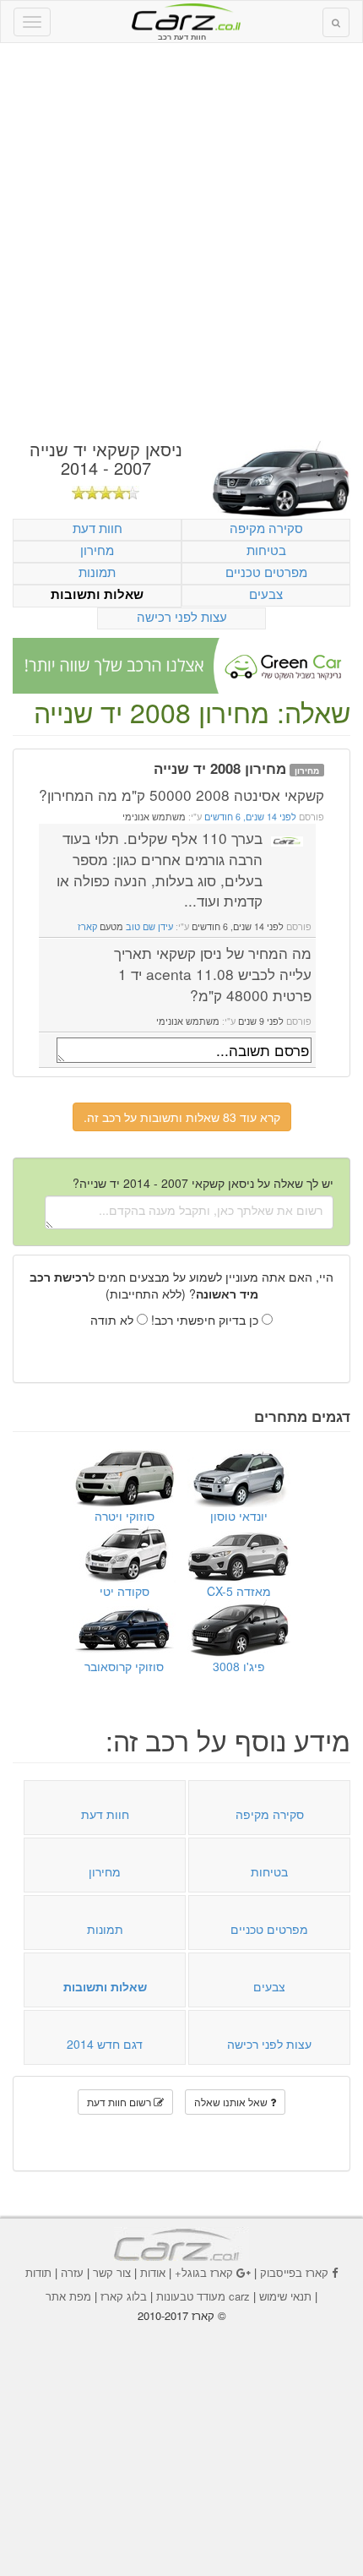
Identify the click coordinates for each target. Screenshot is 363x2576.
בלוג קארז (124, 2296)
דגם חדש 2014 (105, 2044)
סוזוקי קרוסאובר (124, 1666)
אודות (153, 2272)
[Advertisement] (181, 242)
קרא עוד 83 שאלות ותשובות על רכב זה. (182, 1117)
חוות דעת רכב (181, 16)
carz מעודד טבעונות (203, 2296)
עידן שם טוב (149, 926)
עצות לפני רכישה (182, 616)
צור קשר (112, 2272)
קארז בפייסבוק (294, 2272)
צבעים (266, 594)
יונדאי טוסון (239, 1516)
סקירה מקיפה (266, 528)
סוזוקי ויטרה (125, 1516)
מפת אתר (68, 2296)
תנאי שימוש (285, 2296)
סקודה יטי (125, 1591)
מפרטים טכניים (266, 572)
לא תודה (114, 1320)
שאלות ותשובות (97, 594)
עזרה (72, 2272)
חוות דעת (98, 528)
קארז (87, 926)
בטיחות (266, 550)
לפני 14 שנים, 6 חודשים (249, 817)
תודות (38, 2272)
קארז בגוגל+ (204, 2272)
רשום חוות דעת (120, 2102)
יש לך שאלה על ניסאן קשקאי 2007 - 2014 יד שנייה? (203, 1183)
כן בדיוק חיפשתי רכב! (206, 1320)
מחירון (97, 550)
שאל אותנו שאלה (232, 2102)
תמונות (97, 572)
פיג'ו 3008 (239, 1666)
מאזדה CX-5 (239, 1591)
